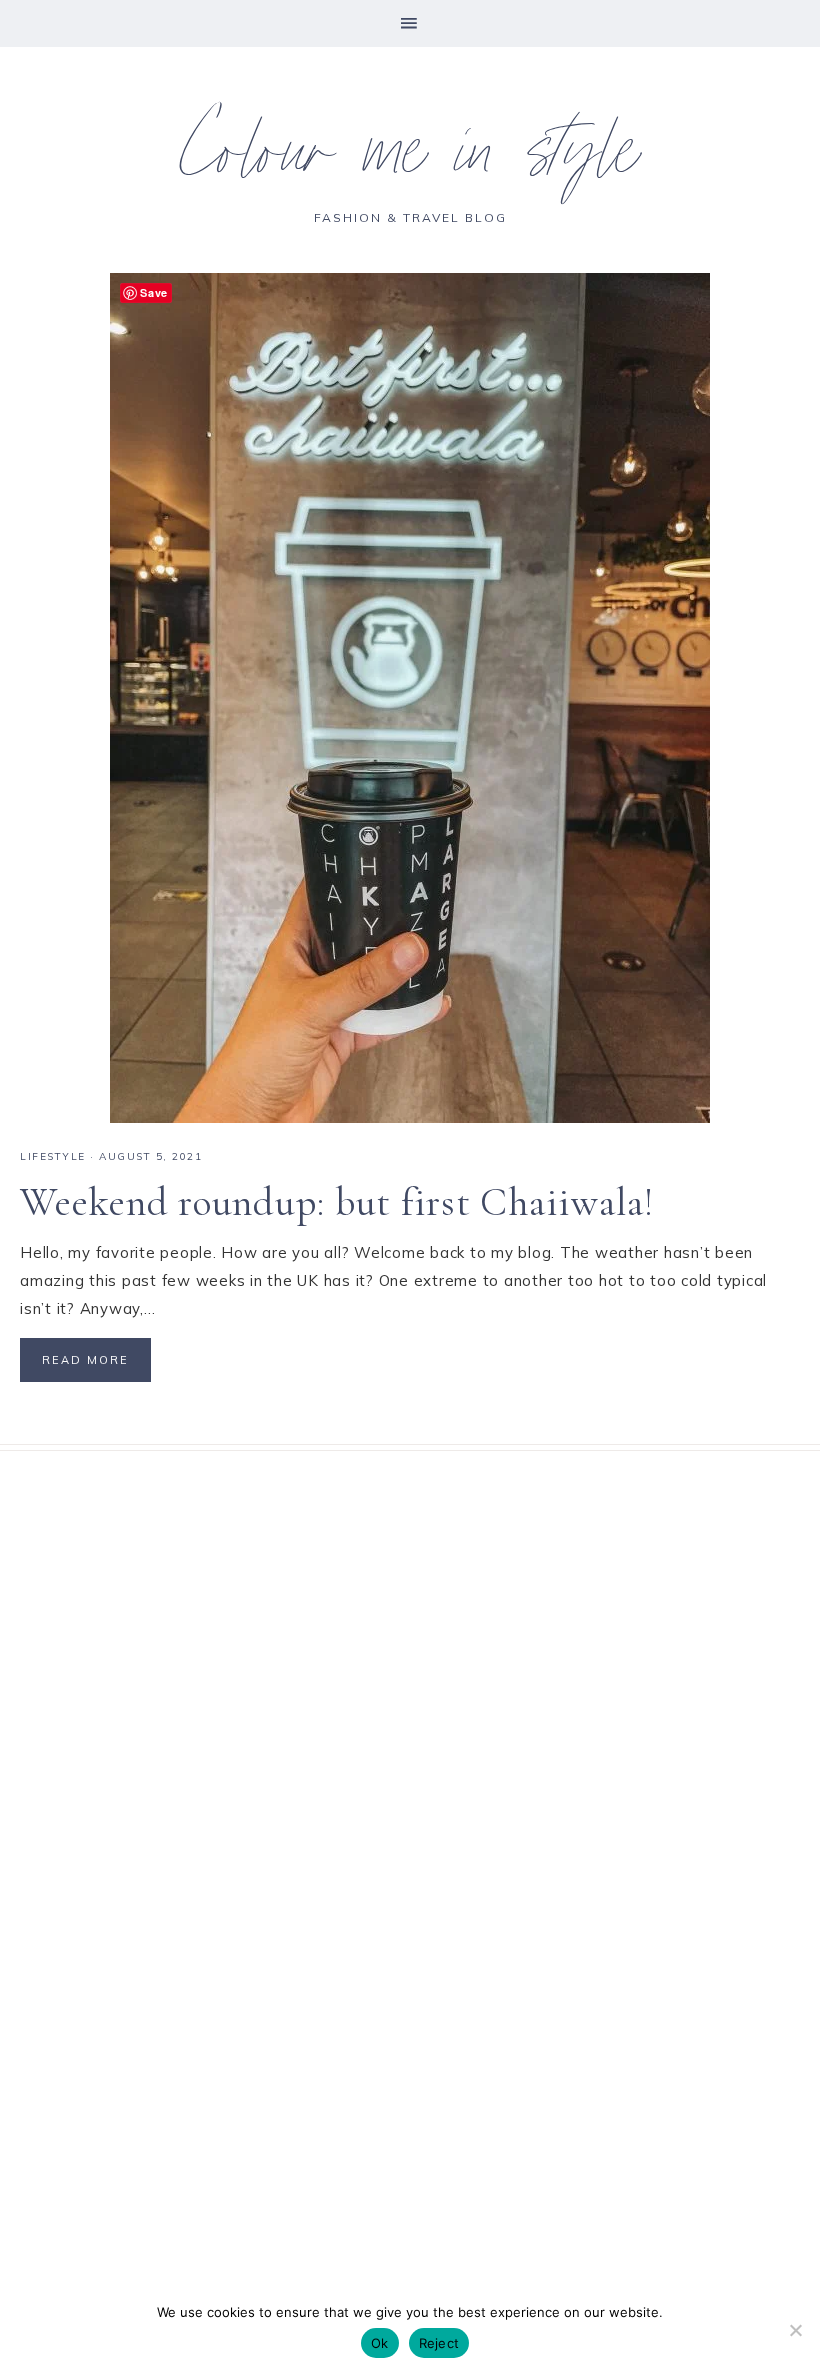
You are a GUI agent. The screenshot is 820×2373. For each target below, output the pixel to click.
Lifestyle (53, 1156)
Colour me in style (410, 160)
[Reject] (795, 2330)
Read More (85, 1360)
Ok (380, 2343)
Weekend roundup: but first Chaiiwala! (337, 1202)
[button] (410, 23)
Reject (439, 2343)
